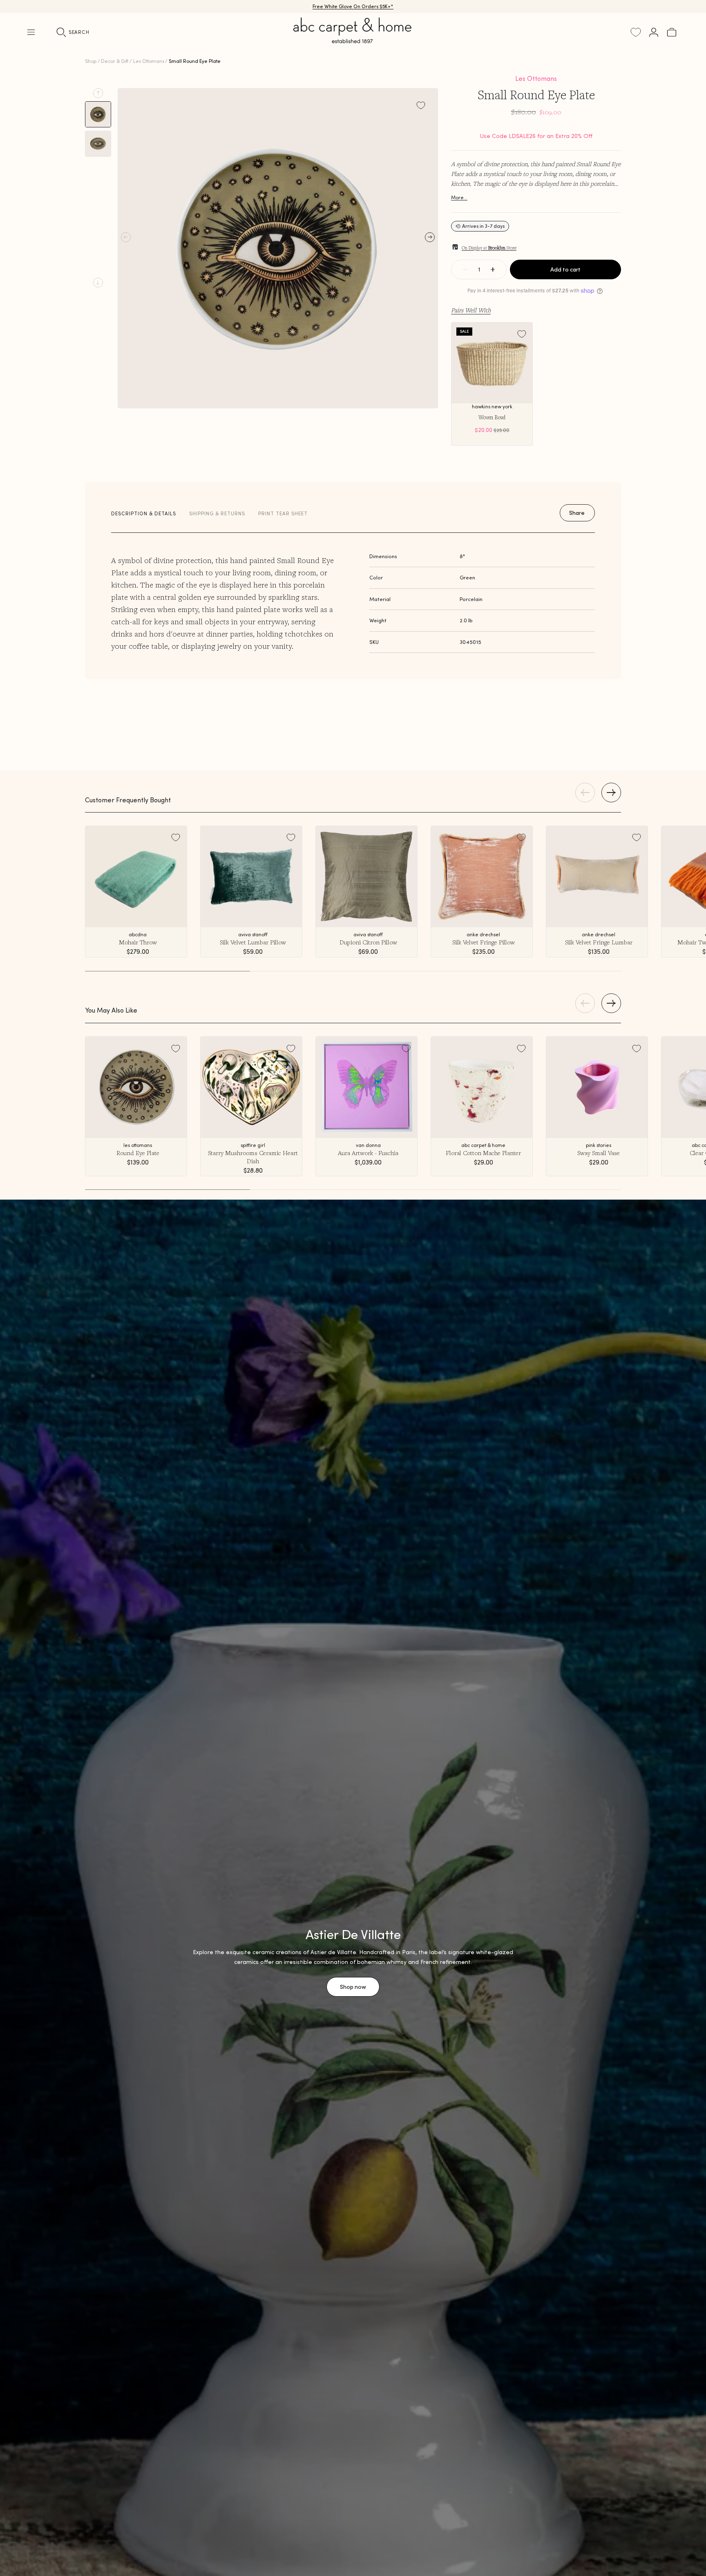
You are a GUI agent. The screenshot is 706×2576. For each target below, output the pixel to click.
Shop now (353, 1987)
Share (577, 513)
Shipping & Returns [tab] (217, 513)
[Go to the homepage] (353, 40)
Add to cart (565, 269)
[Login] (654, 32)
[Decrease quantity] (465, 269)
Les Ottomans (149, 61)
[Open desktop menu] (31, 32)
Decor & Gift (115, 61)
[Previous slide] (98, 93)
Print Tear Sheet (283, 513)
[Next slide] (98, 283)
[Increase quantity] (493, 269)
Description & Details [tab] (144, 513)
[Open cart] (672, 32)
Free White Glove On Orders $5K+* (353, 6)
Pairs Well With (471, 310)
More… (459, 197)
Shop (91, 61)
